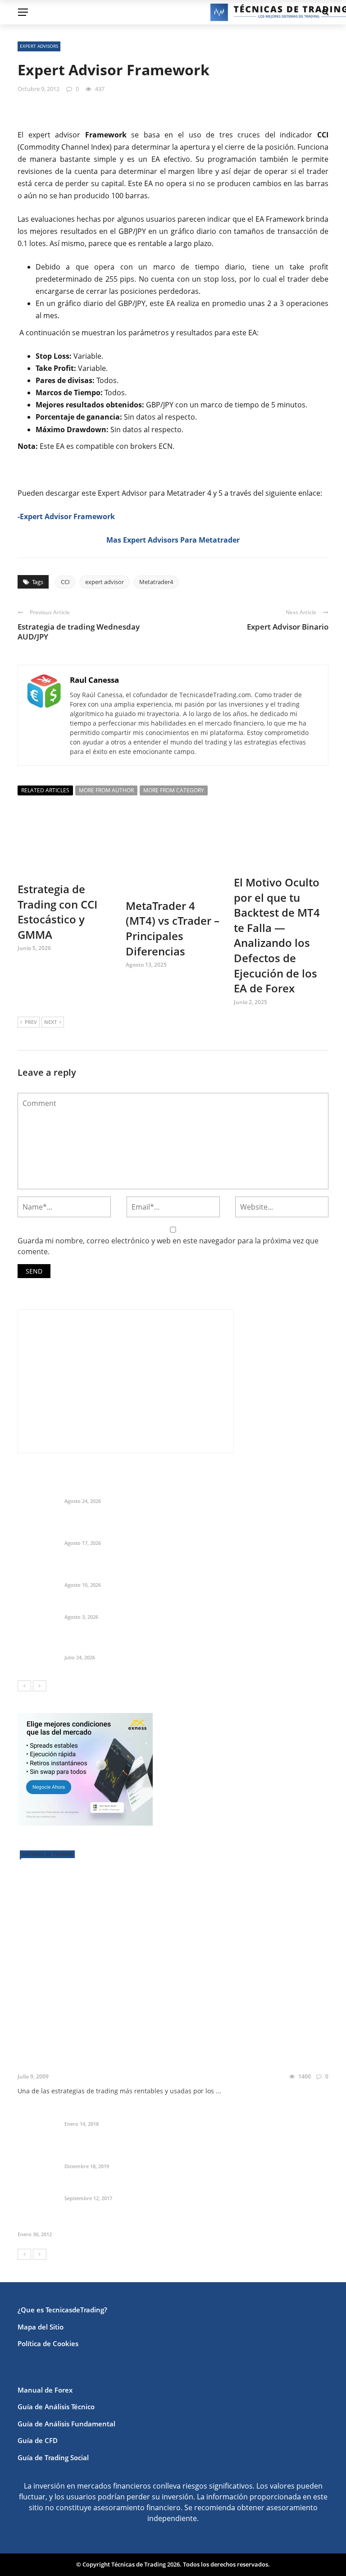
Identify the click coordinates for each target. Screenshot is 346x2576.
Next (50, 1022)
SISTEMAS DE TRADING (47, 1854)
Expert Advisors (39, 46)
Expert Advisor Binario (288, 627)
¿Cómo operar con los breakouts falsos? (121, 2062)
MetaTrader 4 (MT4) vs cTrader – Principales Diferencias (173, 928)
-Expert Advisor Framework (66, 516)
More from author (106, 790)
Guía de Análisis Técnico (56, 2407)
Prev (31, 1022)
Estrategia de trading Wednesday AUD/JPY (79, 632)
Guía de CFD (38, 2440)
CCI (65, 582)
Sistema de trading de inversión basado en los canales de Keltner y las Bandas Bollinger (193, 2149)
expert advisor (105, 582)
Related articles (45, 790)
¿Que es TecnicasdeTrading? (62, 2310)
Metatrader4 (156, 582)
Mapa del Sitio (41, 2327)
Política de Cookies (48, 2343)
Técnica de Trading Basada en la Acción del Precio (108, 2223)
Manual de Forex (45, 2390)
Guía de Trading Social (53, 2457)
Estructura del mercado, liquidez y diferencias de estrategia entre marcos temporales (185, 1485)
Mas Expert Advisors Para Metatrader (173, 540)
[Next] (40, 1686)
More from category (174, 790)
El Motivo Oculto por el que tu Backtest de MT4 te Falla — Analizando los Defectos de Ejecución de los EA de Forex (277, 935)
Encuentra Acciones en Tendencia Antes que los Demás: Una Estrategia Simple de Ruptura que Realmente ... (194, 1569)
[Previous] (24, 1686)
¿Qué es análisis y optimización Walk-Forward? (150, 2112)
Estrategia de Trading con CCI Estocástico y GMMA (57, 912)
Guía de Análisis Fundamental (66, 2424)
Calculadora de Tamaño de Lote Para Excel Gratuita (158, 1605)
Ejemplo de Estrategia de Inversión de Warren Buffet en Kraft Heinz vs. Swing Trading (194, 1527)
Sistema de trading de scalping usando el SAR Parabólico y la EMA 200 (192, 2187)
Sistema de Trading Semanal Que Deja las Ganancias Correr (173, 1646)
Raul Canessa (94, 680)
